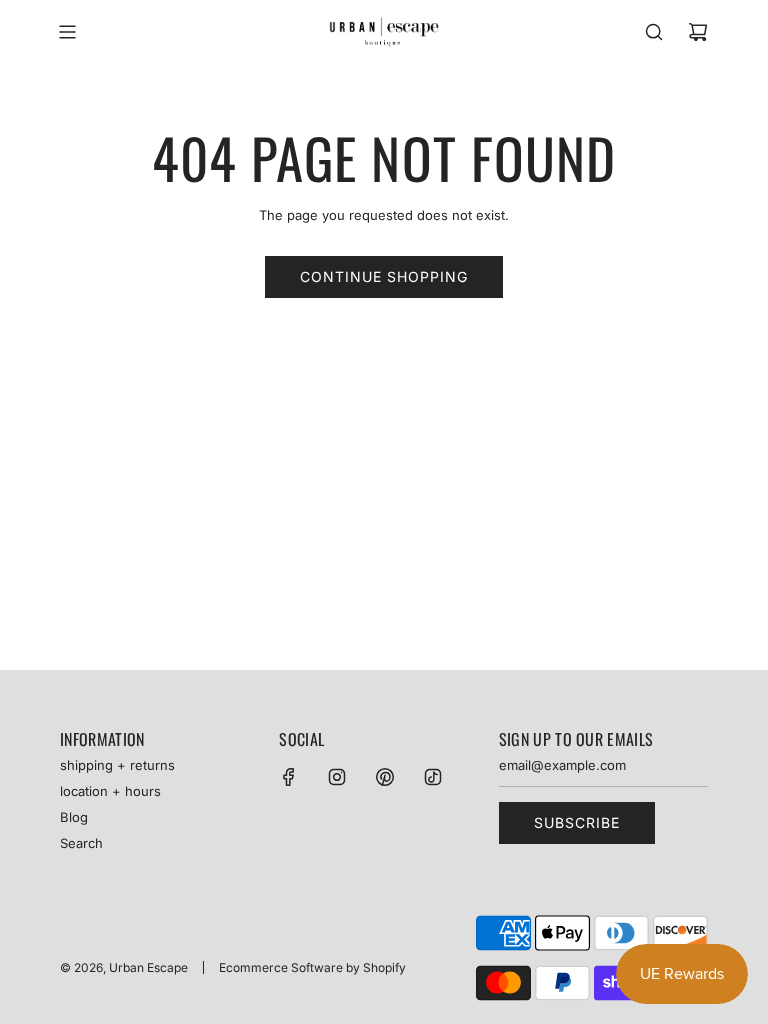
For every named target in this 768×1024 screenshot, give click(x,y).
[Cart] (698, 32)
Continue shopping (384, 276)
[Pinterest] (385, 777)
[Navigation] (67, 32)
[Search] (654, 32)
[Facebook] (289, 777)
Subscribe (577, 822)
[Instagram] (337, 777)
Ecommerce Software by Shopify (312, 967)
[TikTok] (433, 777)
